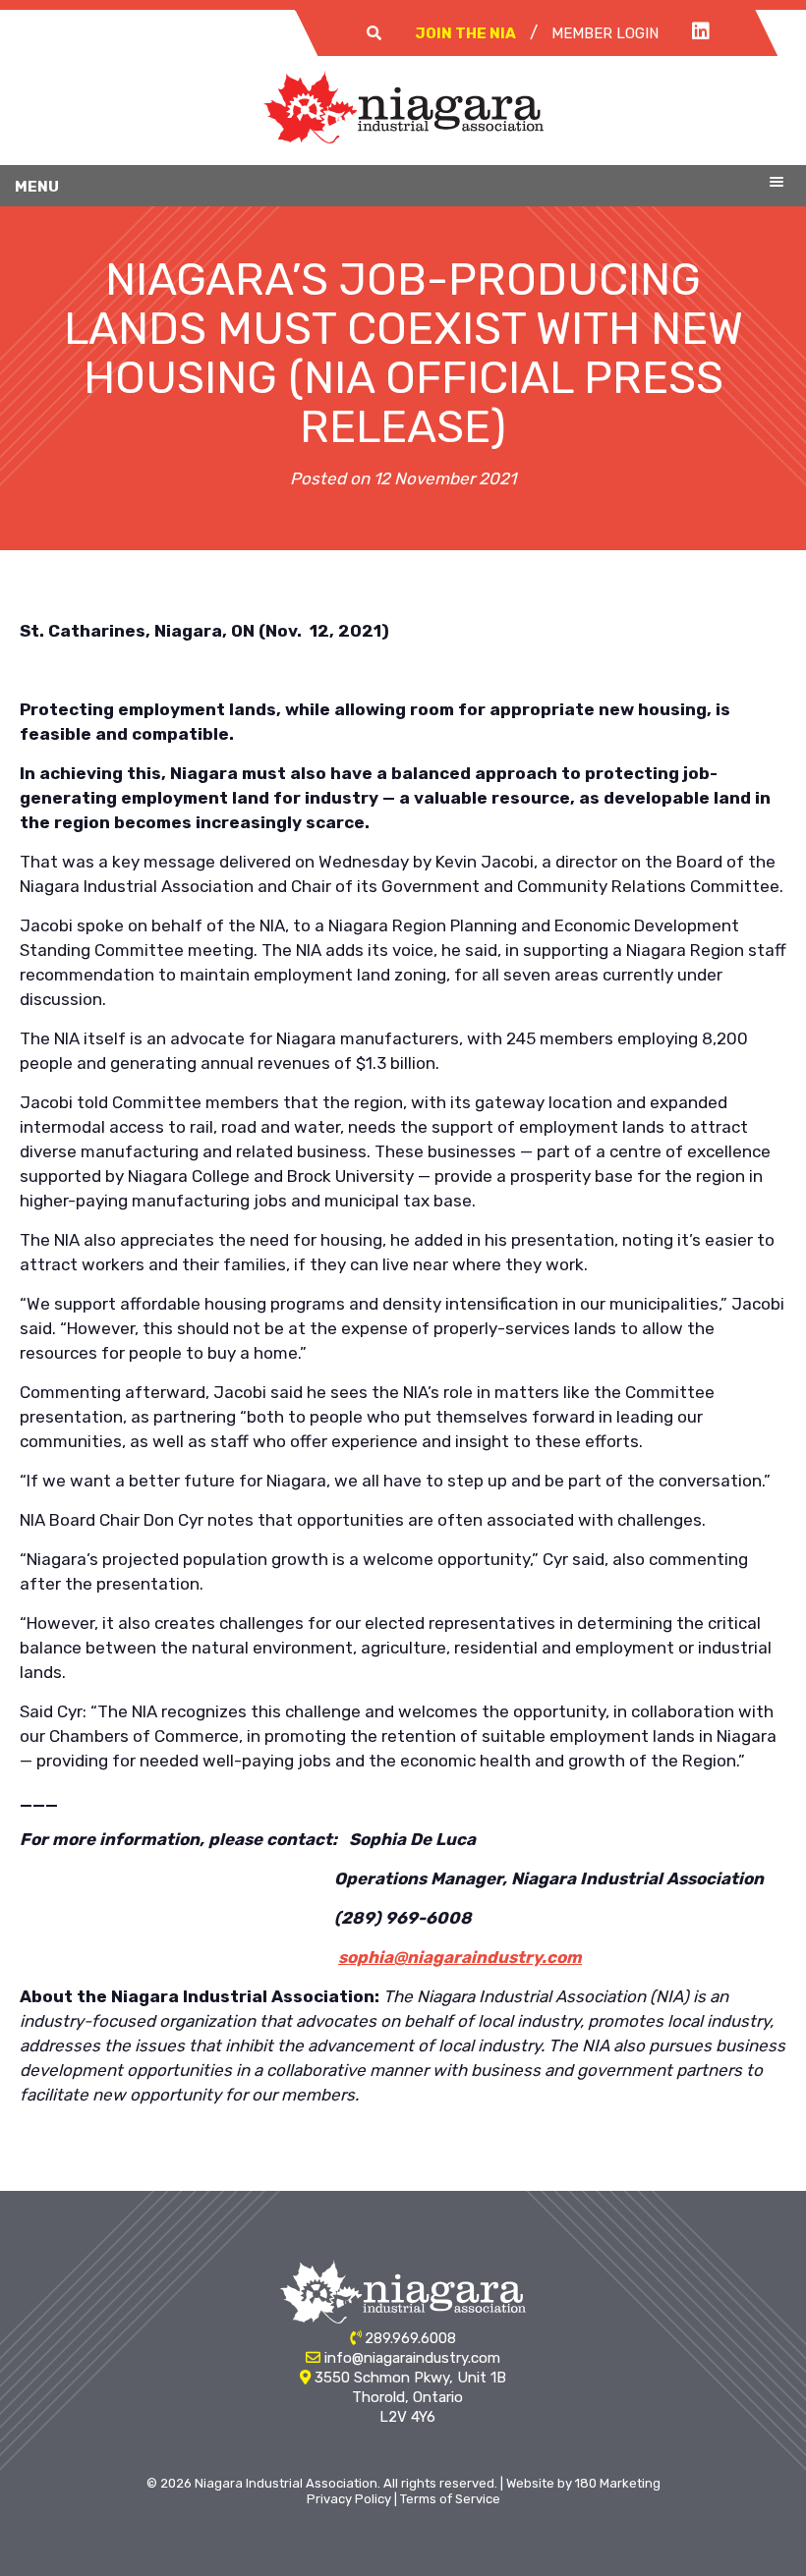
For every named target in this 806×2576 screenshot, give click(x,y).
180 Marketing (618, 2483)
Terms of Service (450, 2499)
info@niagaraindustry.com (412, 2358)
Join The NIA (465, 33)
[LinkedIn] (701, 32)
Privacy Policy (349, 2499)
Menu (37, 187)
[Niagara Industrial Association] (403, 138)
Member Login (605, 33)
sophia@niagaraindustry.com (460, 1957)
